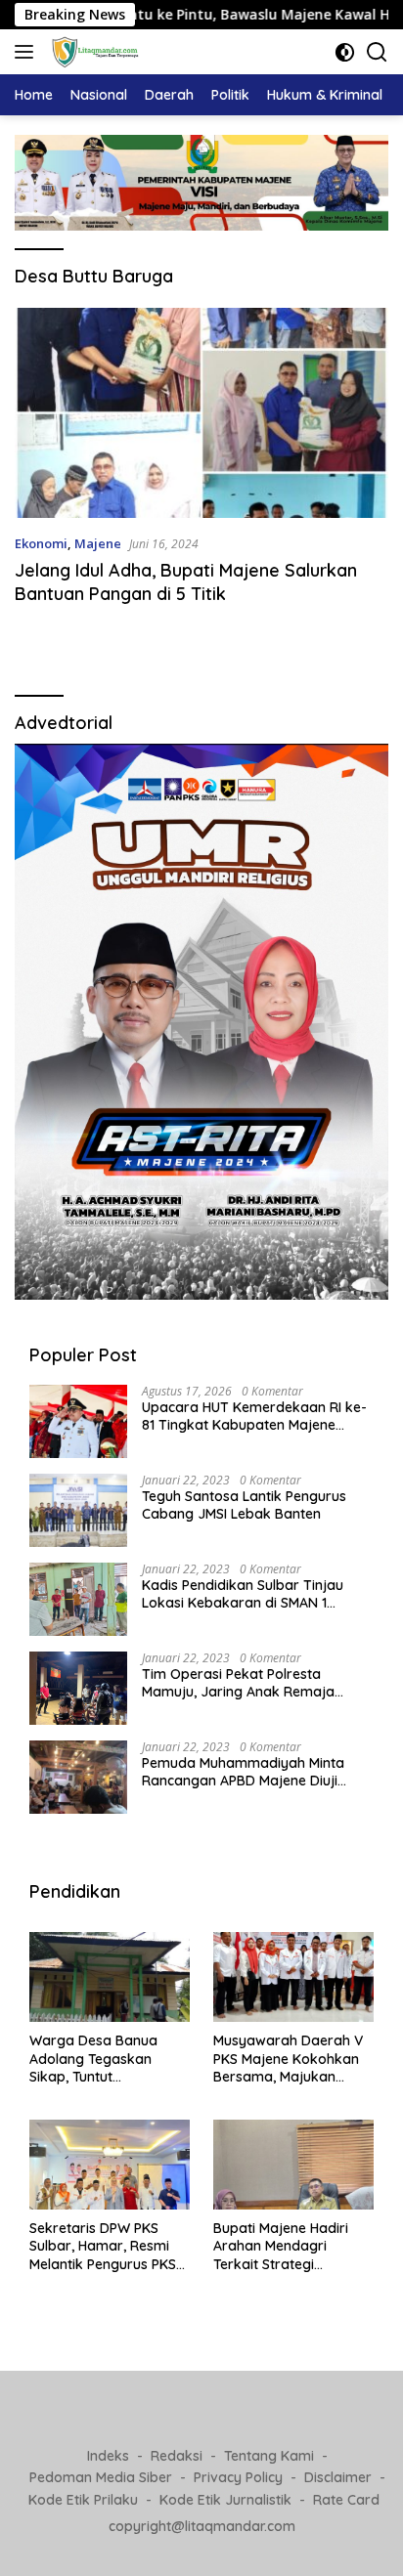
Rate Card (346, 2500)
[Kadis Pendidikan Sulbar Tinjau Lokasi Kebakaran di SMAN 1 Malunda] (78, 1599)
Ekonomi (41, 543)
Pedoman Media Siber (101, 2477)
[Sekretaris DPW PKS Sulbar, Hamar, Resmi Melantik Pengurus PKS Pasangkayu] (110, 2165)
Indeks (108, 2456)
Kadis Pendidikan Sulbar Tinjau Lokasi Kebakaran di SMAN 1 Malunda (243, 1594)
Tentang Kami (269, 2456)
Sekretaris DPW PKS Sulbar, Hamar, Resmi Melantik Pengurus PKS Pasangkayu (103, 2246)
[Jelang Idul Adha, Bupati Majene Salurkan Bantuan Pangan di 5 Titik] (201, 413)
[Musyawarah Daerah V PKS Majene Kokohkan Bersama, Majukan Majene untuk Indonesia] (293, 1977)
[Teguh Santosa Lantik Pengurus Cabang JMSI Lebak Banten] (78, 1510)
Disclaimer (338, 2477)
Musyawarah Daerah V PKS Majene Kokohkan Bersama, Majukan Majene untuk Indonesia (290, 2059)
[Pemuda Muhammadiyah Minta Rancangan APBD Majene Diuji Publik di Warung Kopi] (78, 1777)
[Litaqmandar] (93, 52)
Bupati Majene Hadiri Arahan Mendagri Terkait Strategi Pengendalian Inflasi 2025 (281, 2246)
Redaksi (177, 2456)
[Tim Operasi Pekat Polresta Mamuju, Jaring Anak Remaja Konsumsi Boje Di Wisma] (78, 1688)
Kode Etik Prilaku (83, 2500)
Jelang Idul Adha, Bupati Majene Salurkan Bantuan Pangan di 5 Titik (186, 581)
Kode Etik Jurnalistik (225, 2500)
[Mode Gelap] (345, 52)
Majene (98, 543)
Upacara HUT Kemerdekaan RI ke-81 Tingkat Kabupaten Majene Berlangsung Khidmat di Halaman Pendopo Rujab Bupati (254, 1416)
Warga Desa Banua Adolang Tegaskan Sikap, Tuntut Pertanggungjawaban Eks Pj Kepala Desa (101, 2059)
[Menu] (28, 52)
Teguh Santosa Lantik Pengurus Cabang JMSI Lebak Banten (244, 1505)
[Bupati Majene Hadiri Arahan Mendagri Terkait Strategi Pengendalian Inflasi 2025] (293, 2165)
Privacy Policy (238, 2477)
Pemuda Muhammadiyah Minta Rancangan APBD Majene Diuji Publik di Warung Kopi (243, 1772)
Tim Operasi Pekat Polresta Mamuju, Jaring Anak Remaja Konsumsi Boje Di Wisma (238, 1683)
